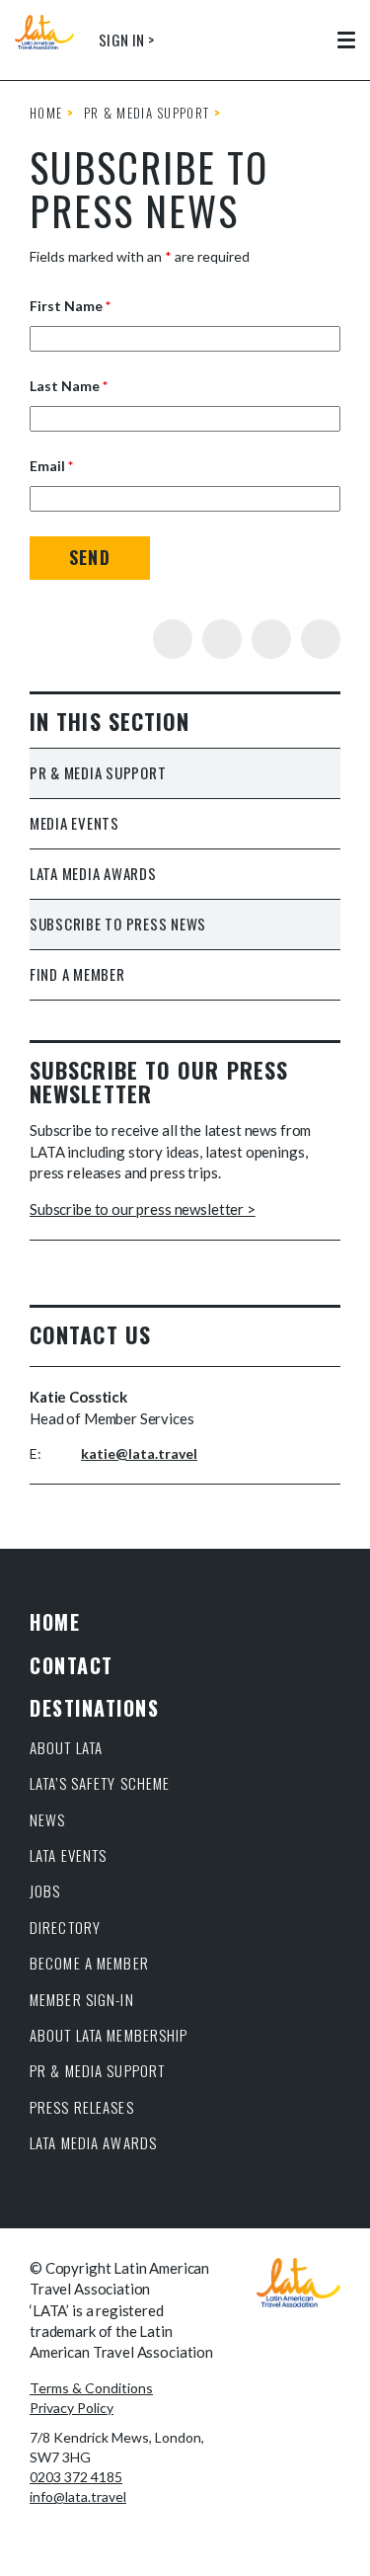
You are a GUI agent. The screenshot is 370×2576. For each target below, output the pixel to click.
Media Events (74, 823)
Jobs (45, 1891)
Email (51, 466)
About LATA (66, 1747)
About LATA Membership (109, 2035)
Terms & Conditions (91, 2388)
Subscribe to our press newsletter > (143, 1209)
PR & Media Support (147, 113)
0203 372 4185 (76, 2477)
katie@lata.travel (139, 1453)
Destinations (94, 1708)
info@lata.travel (78, 2496)
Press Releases (82, 2107)
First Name (70, 306)
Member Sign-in (82, 1999)
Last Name (69, 386)
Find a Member (77, 974)
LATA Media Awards (93, 873)
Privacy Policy (72, 2408)
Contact (72, 1665)
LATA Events (68, 1855)
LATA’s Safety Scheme (100, 1783)
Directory (65, 1927)
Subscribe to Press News (118, 924)
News (48, 1819)
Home (46, 113)
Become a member (89, 1963)
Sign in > (126, 40)
